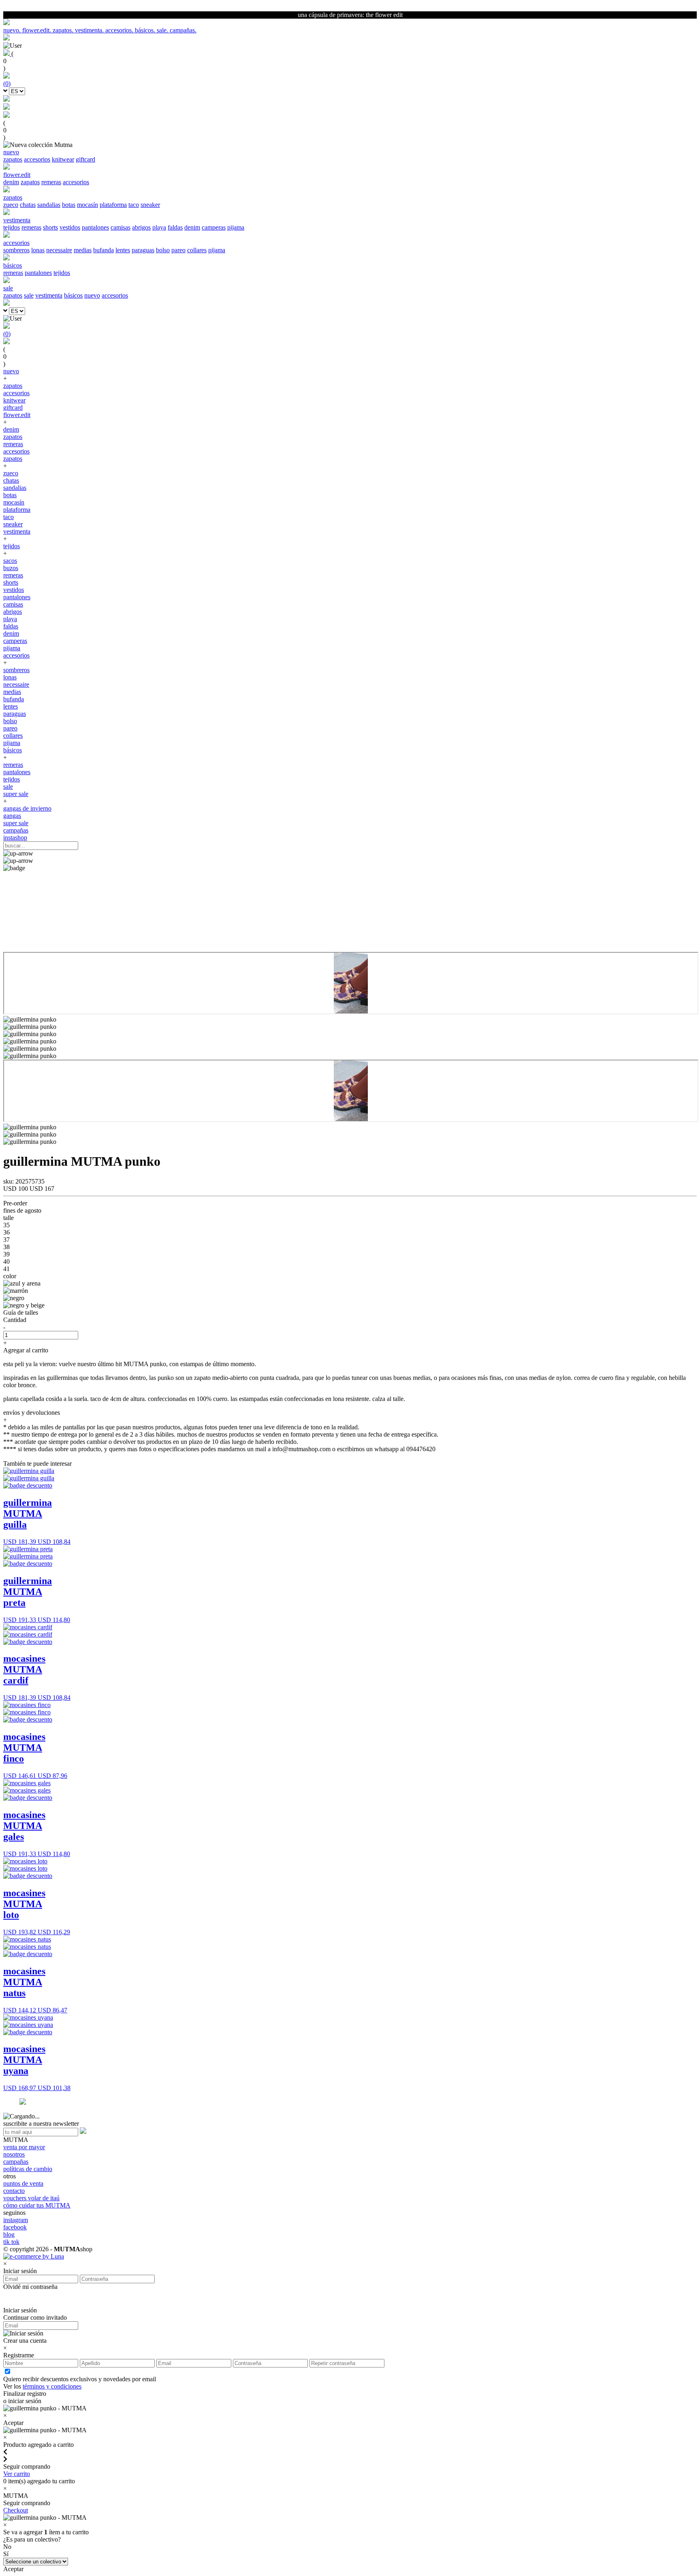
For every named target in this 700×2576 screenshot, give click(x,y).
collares (197, 250)
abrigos (141, 227)
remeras (51, 182)
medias (83, 250)
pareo (178, 250)
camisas (121, 227)
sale (29, 295)
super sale (16, 794)
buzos (11, 568)
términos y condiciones (52, 2386)
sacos (10, 561)
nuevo (92, 295)
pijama (236, 227)
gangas (12, 816)
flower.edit (17, 415)
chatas (28, 205)
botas (69, 205)
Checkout (16, 2510)
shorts (50, 227)
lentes (123, 250)
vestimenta (49, 295)
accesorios (37, 159)
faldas (175, 227)
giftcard (85, 159)
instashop (15, 838)
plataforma (113, 205)
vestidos (70, 227)
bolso (163, 250)
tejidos (12, 227)
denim (11, 182)
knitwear (63, 159)
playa (159, 227)
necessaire (59, 250)
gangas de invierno (27, 808)
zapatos (13, 159)
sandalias (49, 205)
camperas (214, 227)
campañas (16, 830)
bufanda (104, 250)
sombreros (16, 250)
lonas (38, 250)
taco (134, 205)
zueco (11, 205)
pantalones (95, 227)
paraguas (143, 250)
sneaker (150, 205)
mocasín (87, 205)
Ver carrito (17, 2474)
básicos (73, 295)
